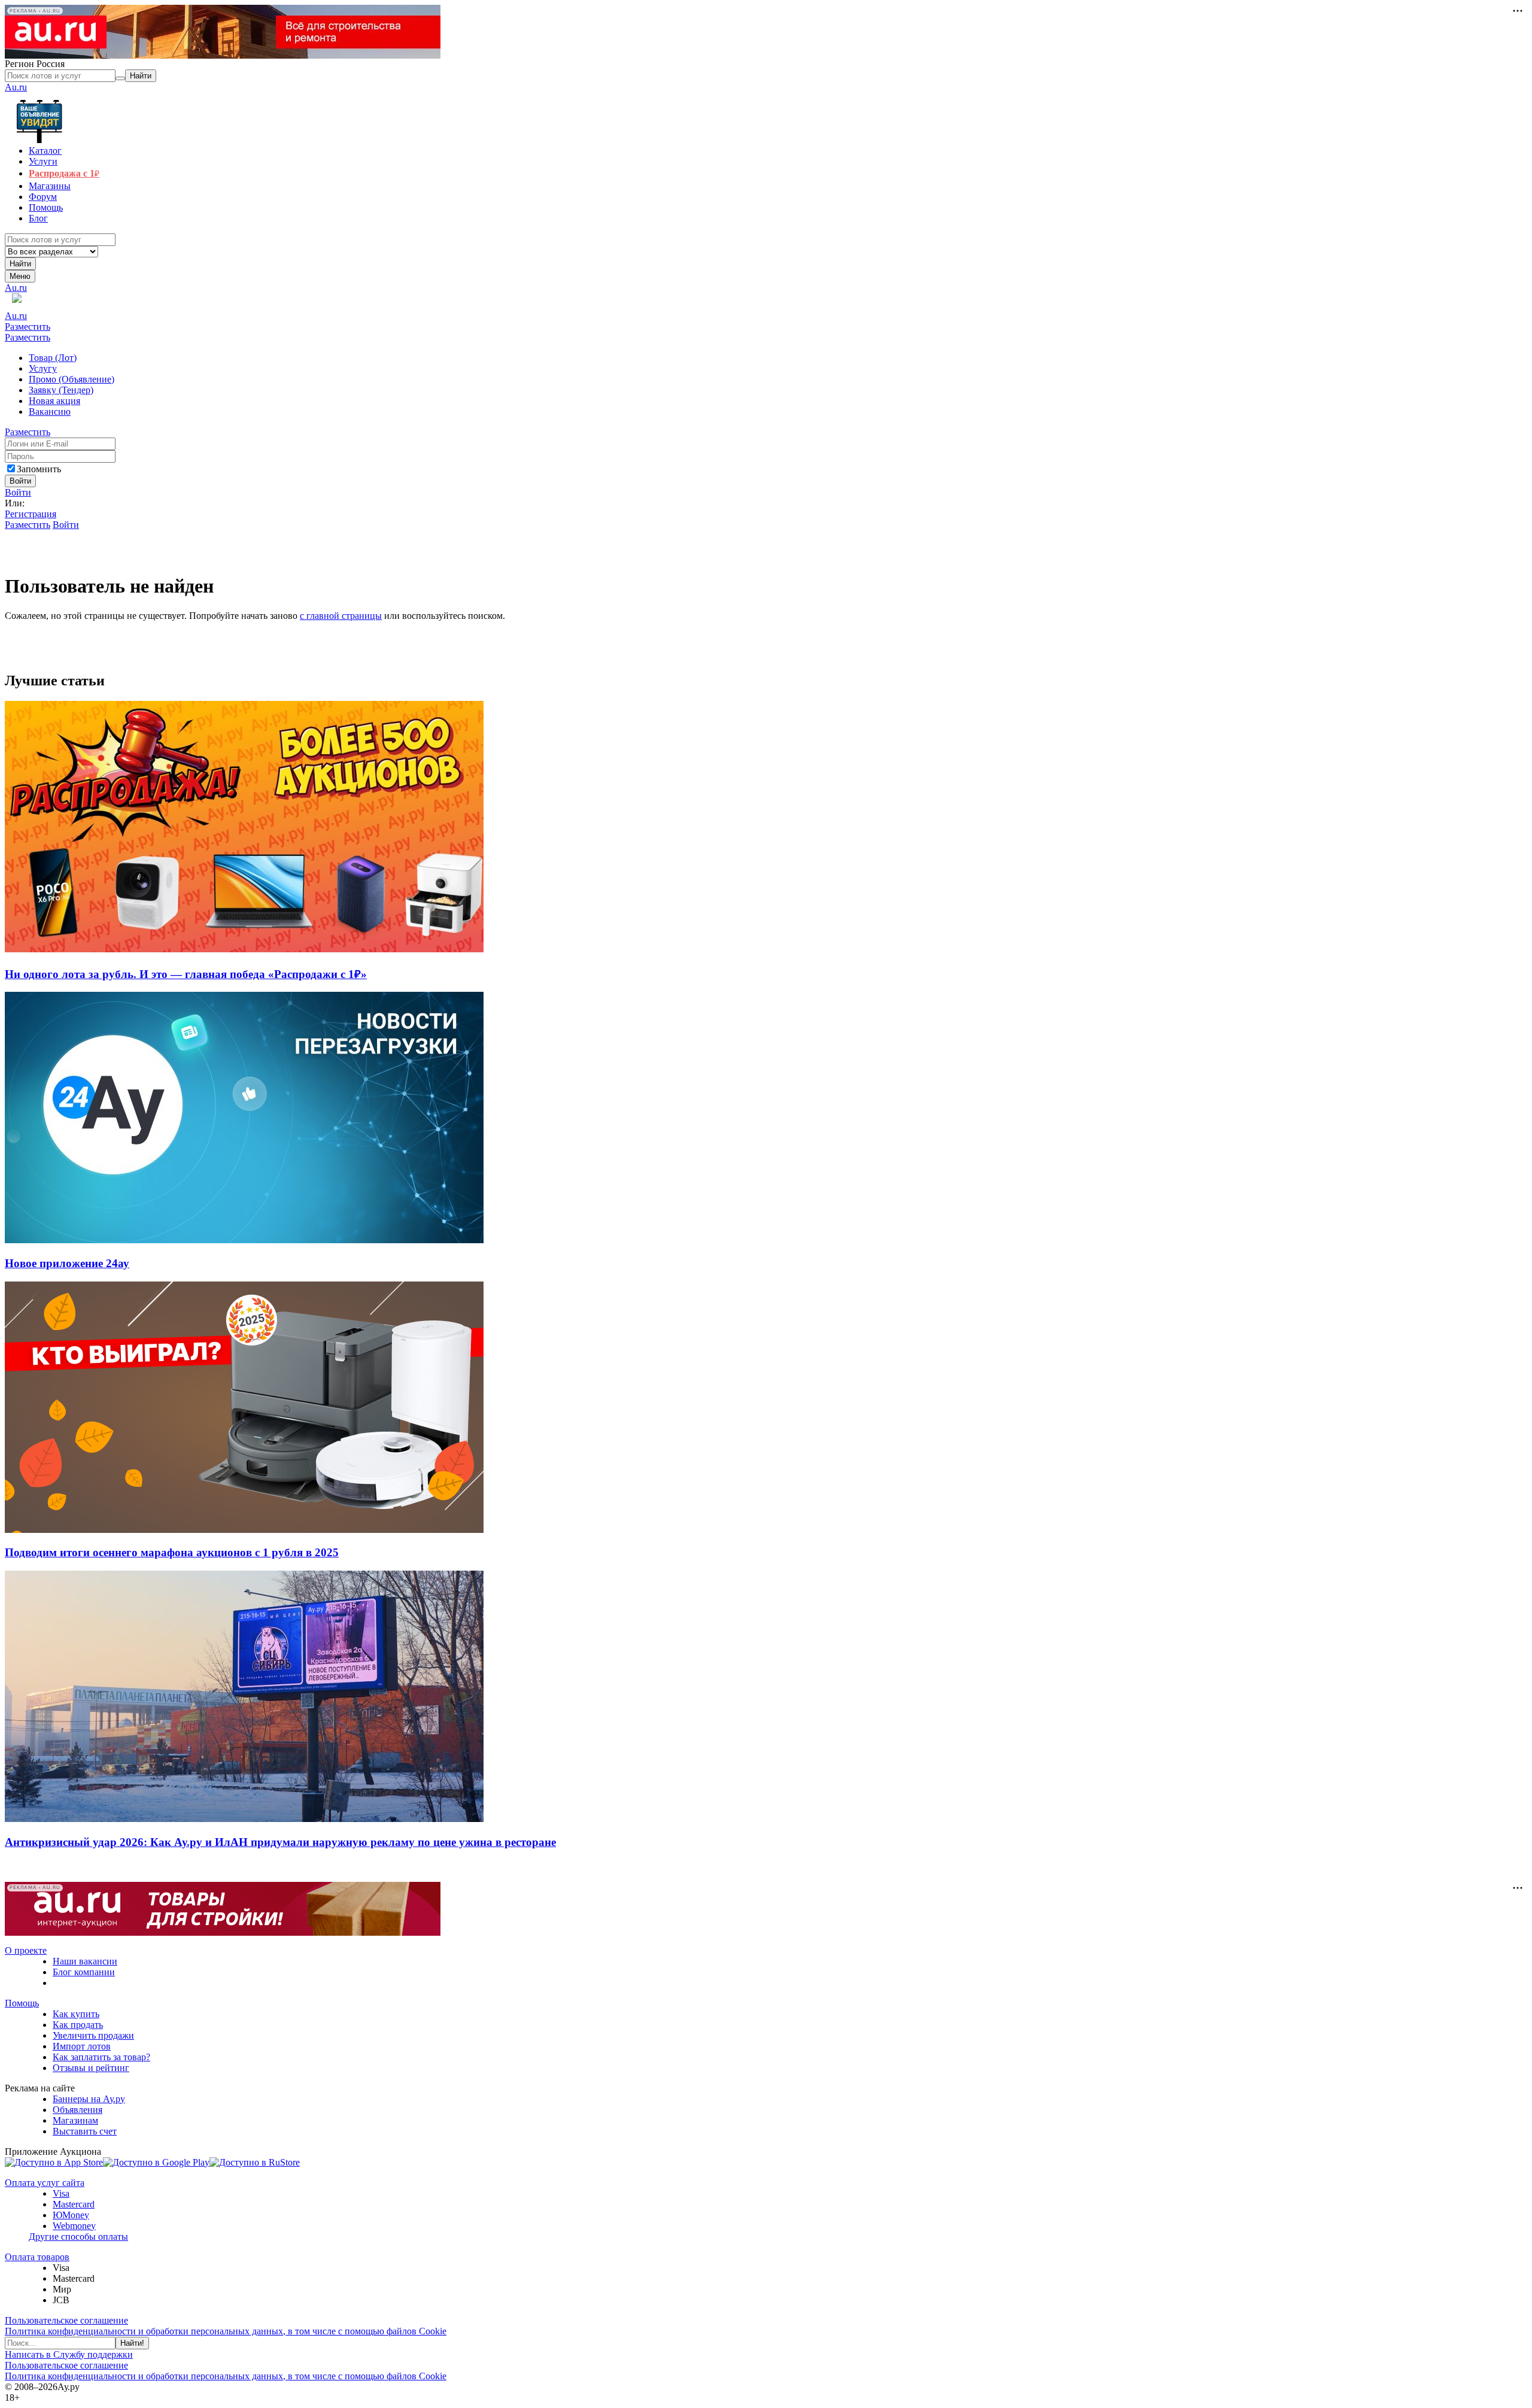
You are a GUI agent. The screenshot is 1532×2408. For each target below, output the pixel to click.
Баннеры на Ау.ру (89, 2099)
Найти (20, 264)
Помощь (22, 2003)
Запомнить (39, 469)
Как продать (78, 2025)
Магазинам (75, 2120)
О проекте (26, 1950)
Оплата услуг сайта (45, 2183)
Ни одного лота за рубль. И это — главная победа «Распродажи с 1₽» (186, 974)
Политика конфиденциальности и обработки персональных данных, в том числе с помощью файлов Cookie (226, 2331)
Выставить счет (85, 2131)
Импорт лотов (82, 2046)
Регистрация (31, 514)
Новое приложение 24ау (67, 1263)
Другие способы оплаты (78, 2237)
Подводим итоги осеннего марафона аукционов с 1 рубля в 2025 (172, 1552)
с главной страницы (341, 616)
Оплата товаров (37, 2257)
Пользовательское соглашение (66, 2320)
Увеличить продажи (93, 2035)
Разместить (28, 327)
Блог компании (84, 1972)
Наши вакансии (85, 1961)
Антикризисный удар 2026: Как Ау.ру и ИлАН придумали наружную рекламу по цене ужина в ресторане (280, 1842)
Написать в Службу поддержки (69, 2354)
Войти (18, 492)
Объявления (77, 2110)
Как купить (76, 2014)
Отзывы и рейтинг (91, 2068)
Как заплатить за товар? (101, 2057)
